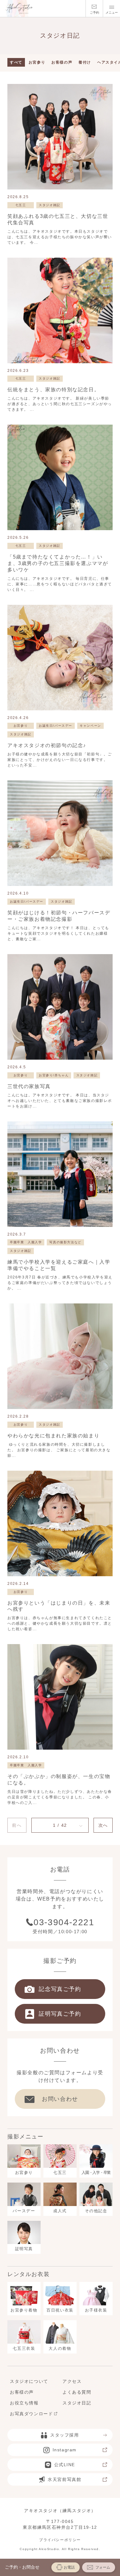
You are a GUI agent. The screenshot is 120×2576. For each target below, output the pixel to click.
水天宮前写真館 (64, 2479)
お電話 (69, 2567)
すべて (16, 62)
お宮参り (37, 62)
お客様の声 (62, 62)
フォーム (103, 2567)
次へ (103, 1825)
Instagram (65, 2450)
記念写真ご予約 (60, 1989)
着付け (85, 62)
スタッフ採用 (65, 2435)
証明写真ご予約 (60, 2014)
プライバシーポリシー (60, 2540)
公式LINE (65, 2465)
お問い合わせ (60, 2099)
